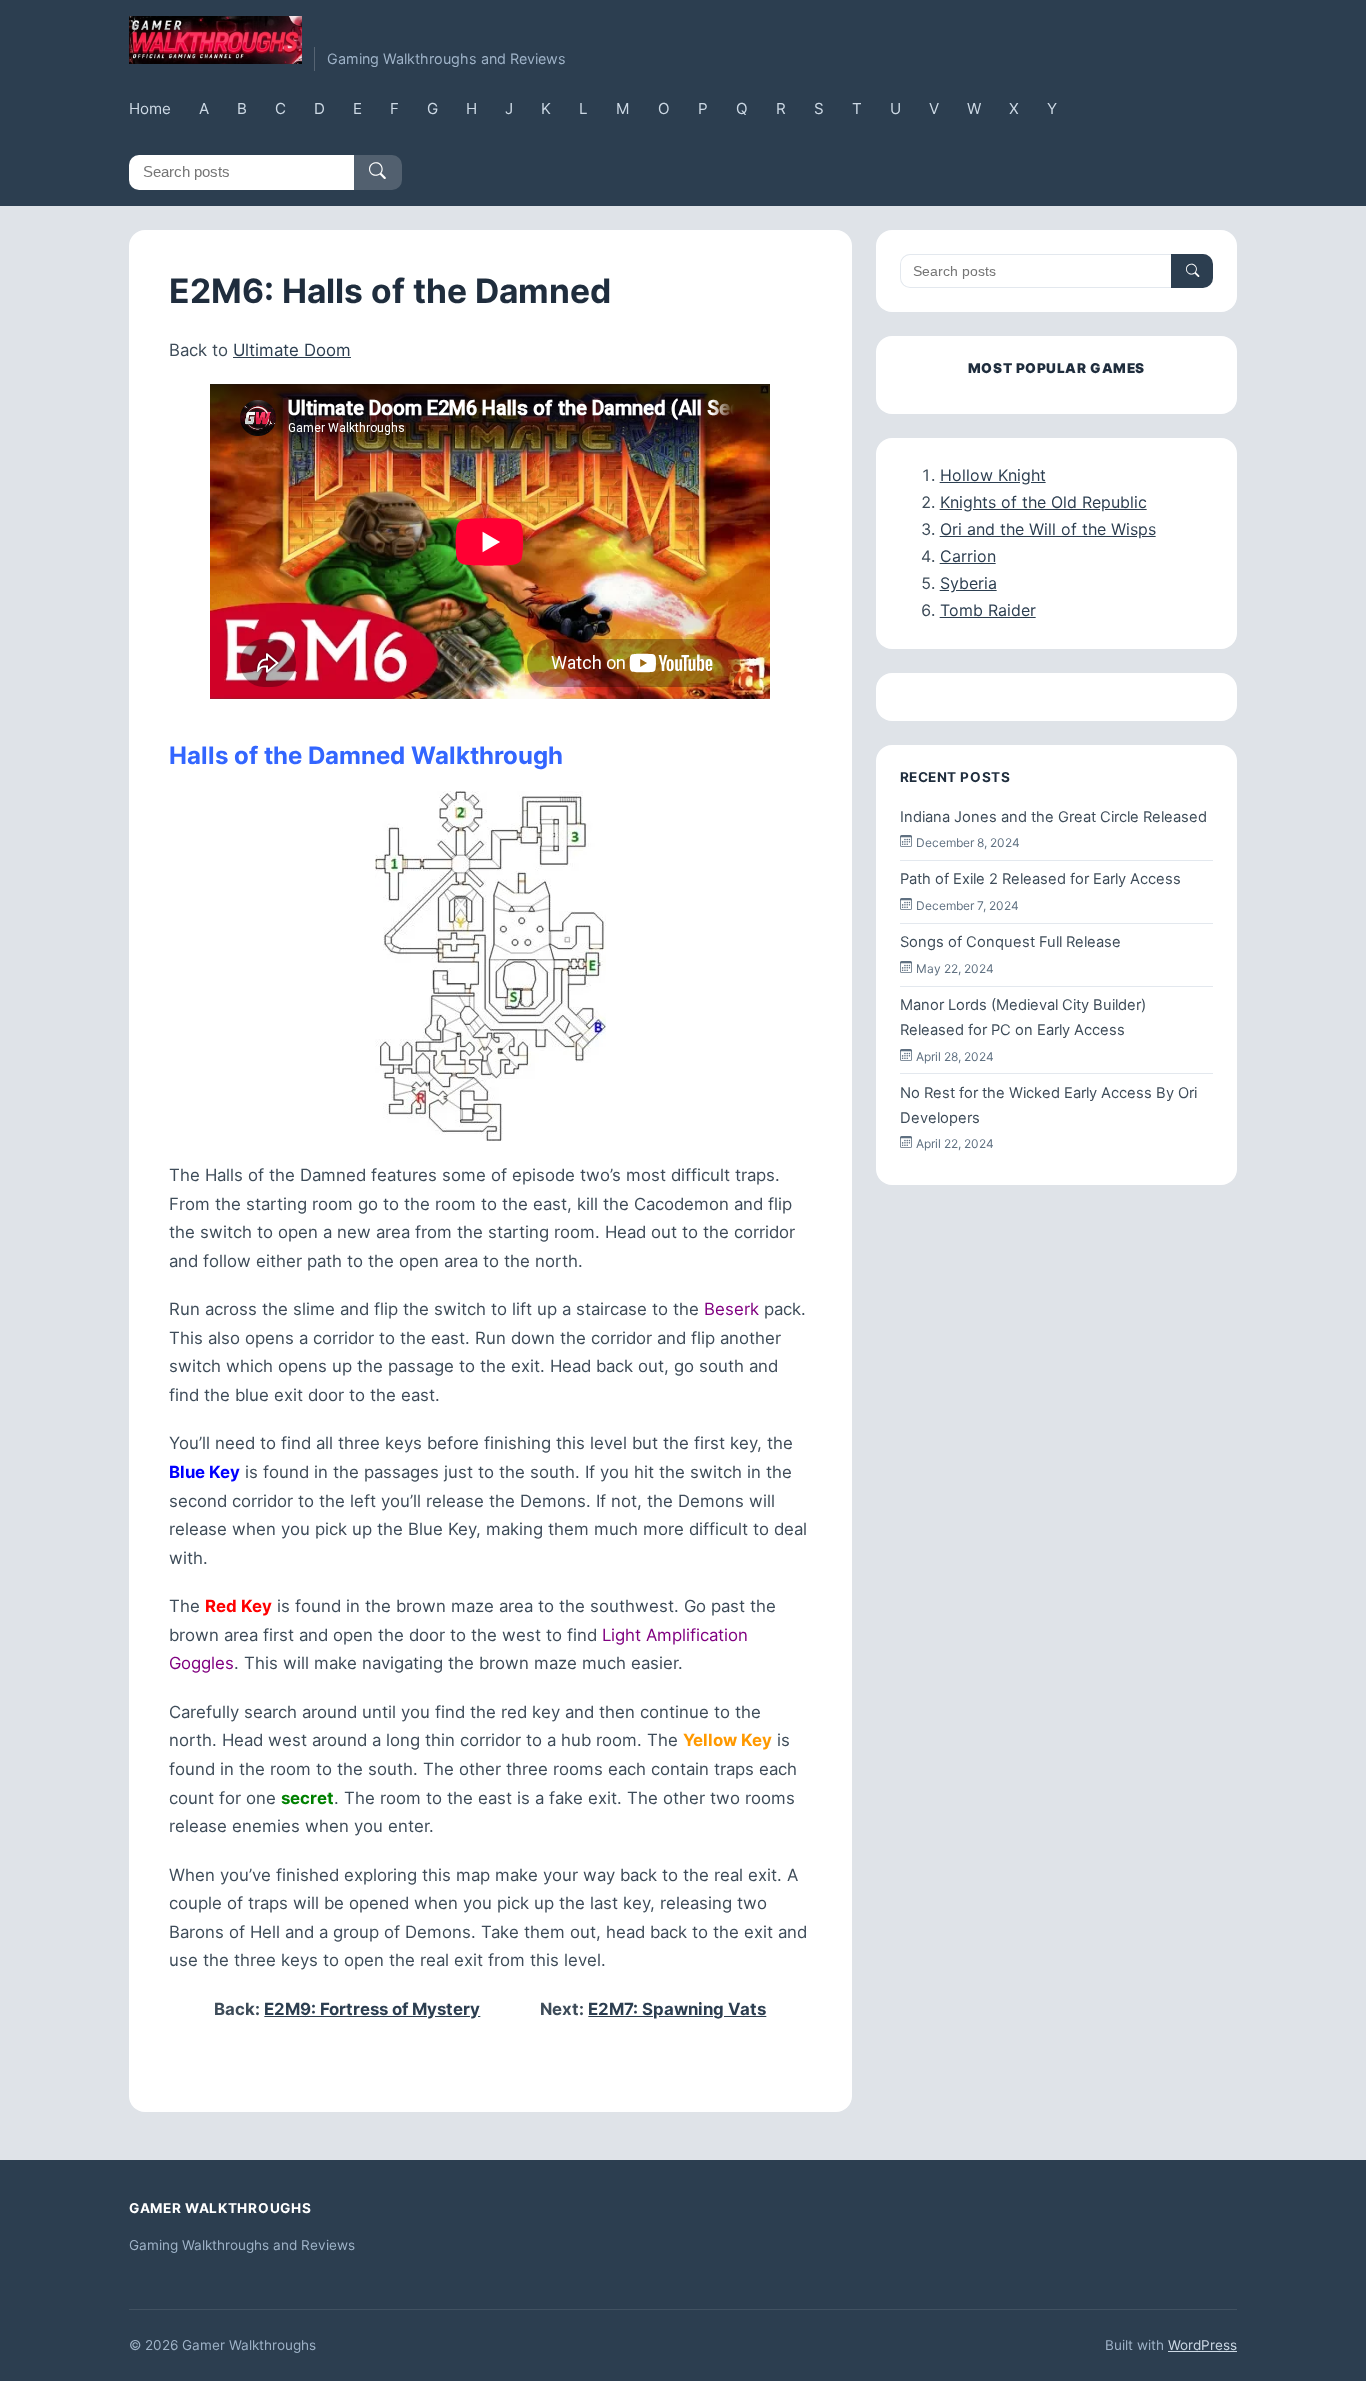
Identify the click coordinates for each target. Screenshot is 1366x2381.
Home (150, 108)
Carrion (968, 556)
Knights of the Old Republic (1043, 502)
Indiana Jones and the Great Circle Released (1053, 817)
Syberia (968, 583)
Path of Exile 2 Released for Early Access (1040, 879)
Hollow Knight (993, 475)
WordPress (1202, 2345)
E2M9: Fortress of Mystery (372, 2009)
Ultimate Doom (292, 350)
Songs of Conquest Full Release (1010, 942)
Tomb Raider (988, 610)
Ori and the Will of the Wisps (1048, 529)
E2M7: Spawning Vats (677, 2009)
